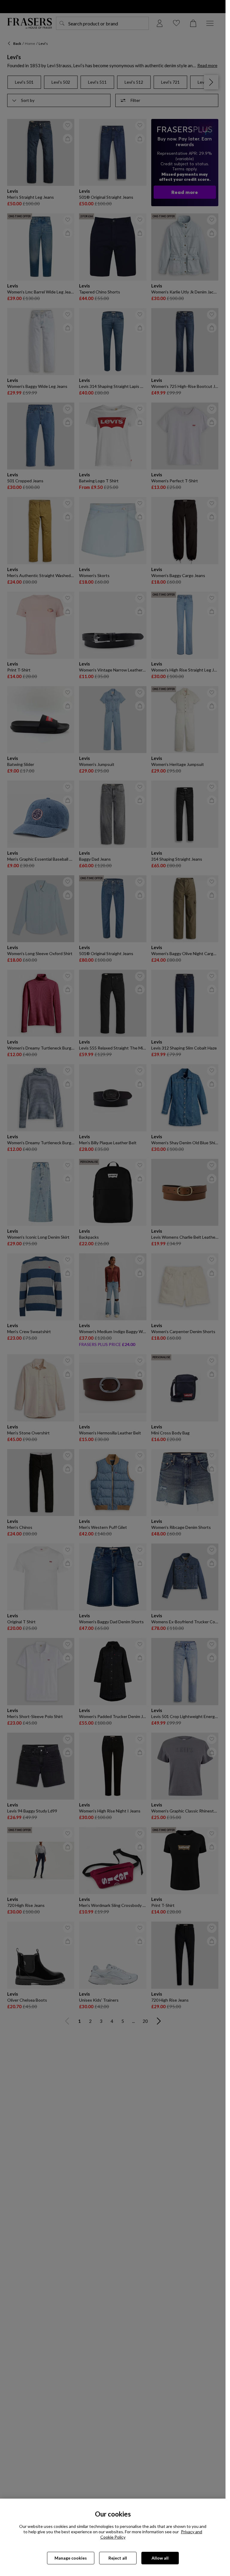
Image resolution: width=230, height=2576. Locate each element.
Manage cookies (71, 2558)
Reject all (118, 2558)
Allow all (160, 2558)
